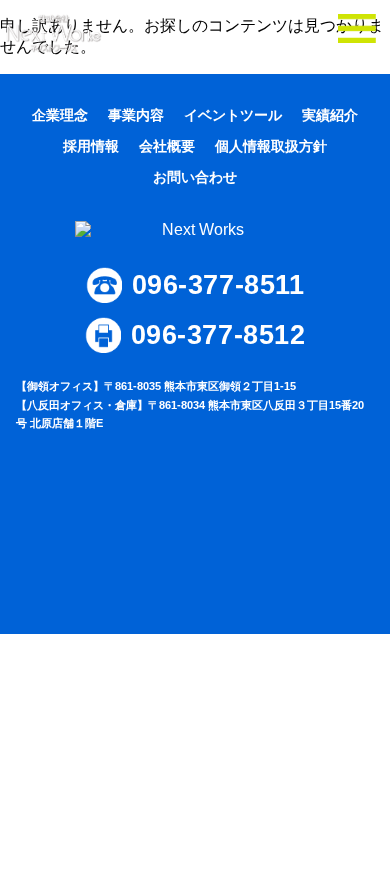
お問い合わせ (195, 177)
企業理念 (60, 115)
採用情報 (91, 146)
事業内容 (136, 115)
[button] (357, 33)
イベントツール (233, 115)
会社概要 (167, 146)
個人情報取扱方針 (271, 146)
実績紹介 (330, 115)
